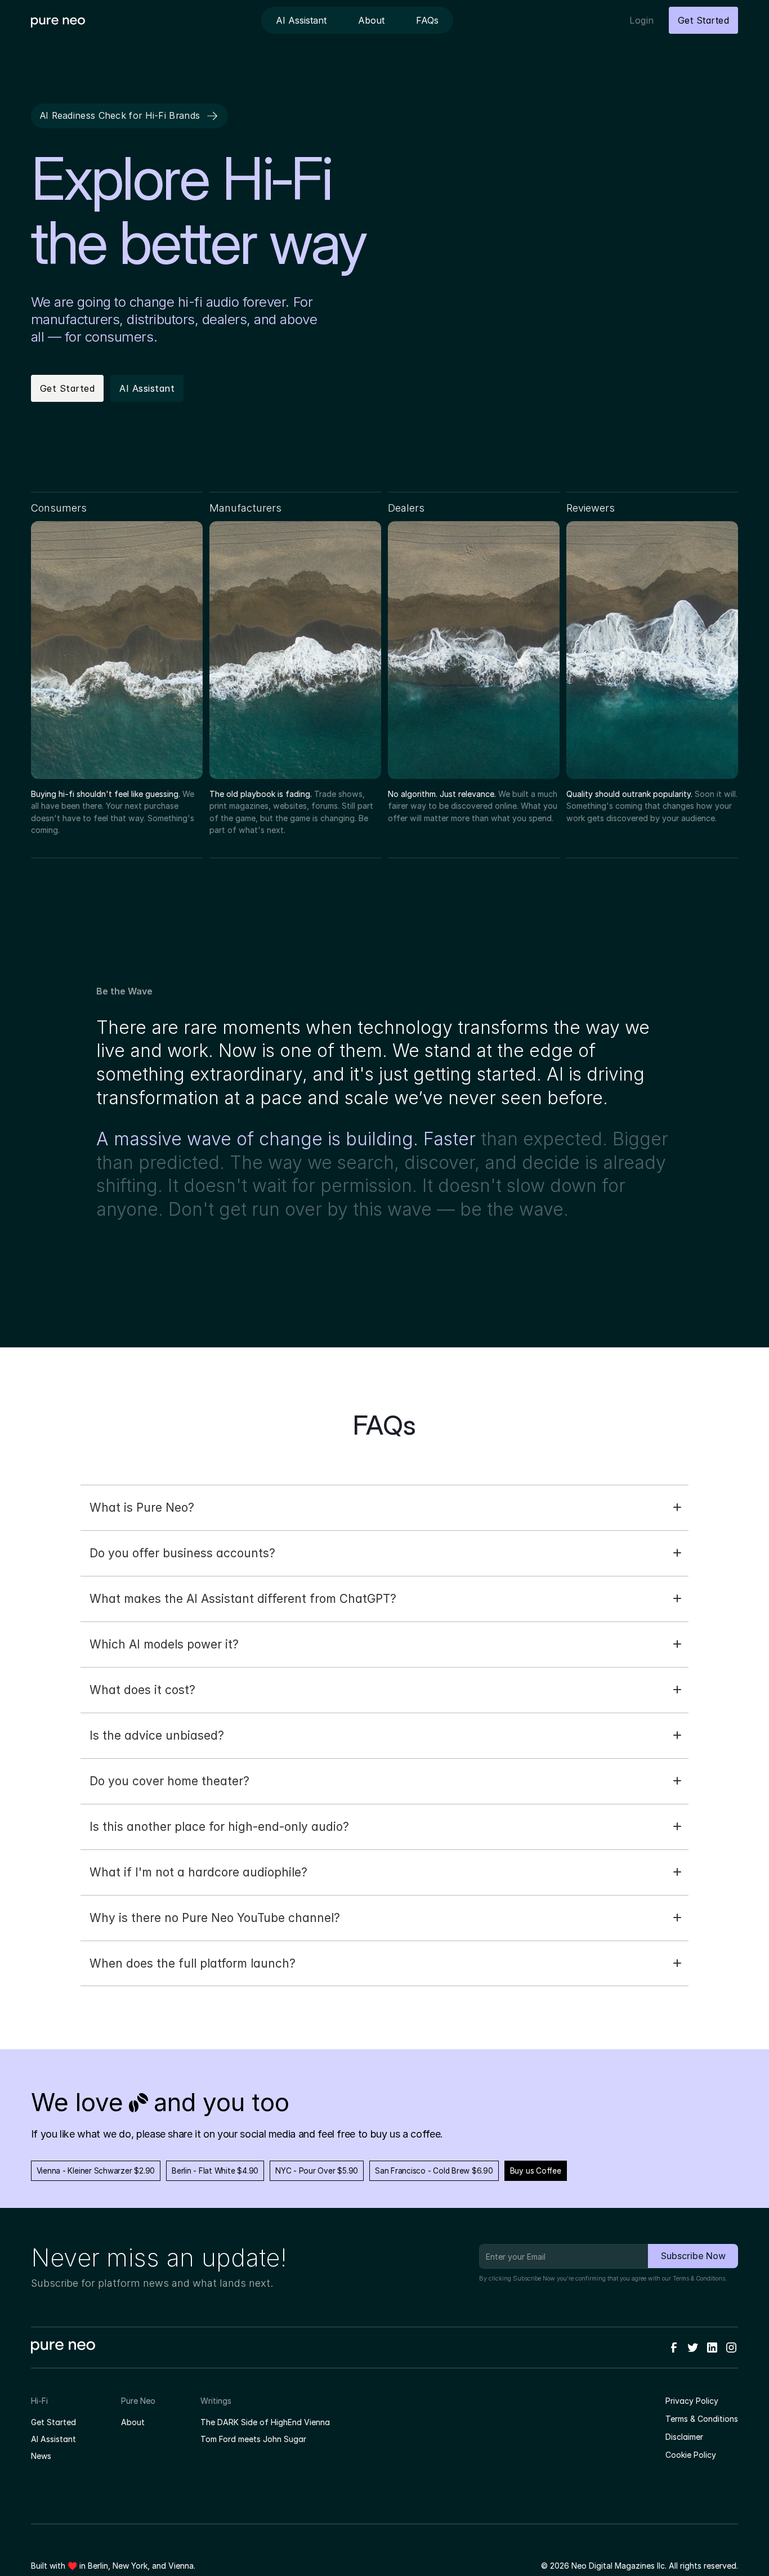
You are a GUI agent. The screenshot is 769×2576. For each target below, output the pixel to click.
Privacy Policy (692, 2401)
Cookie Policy (691, 2455)
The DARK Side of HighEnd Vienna (265, 2422)
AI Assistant (53, 2439)
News (41, 2456)
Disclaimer (684, 2437)
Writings (216, 2401)
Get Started (53, 2422)
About (133, 2422)
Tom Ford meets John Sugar (253, 2439)
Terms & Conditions (699, 2279)
